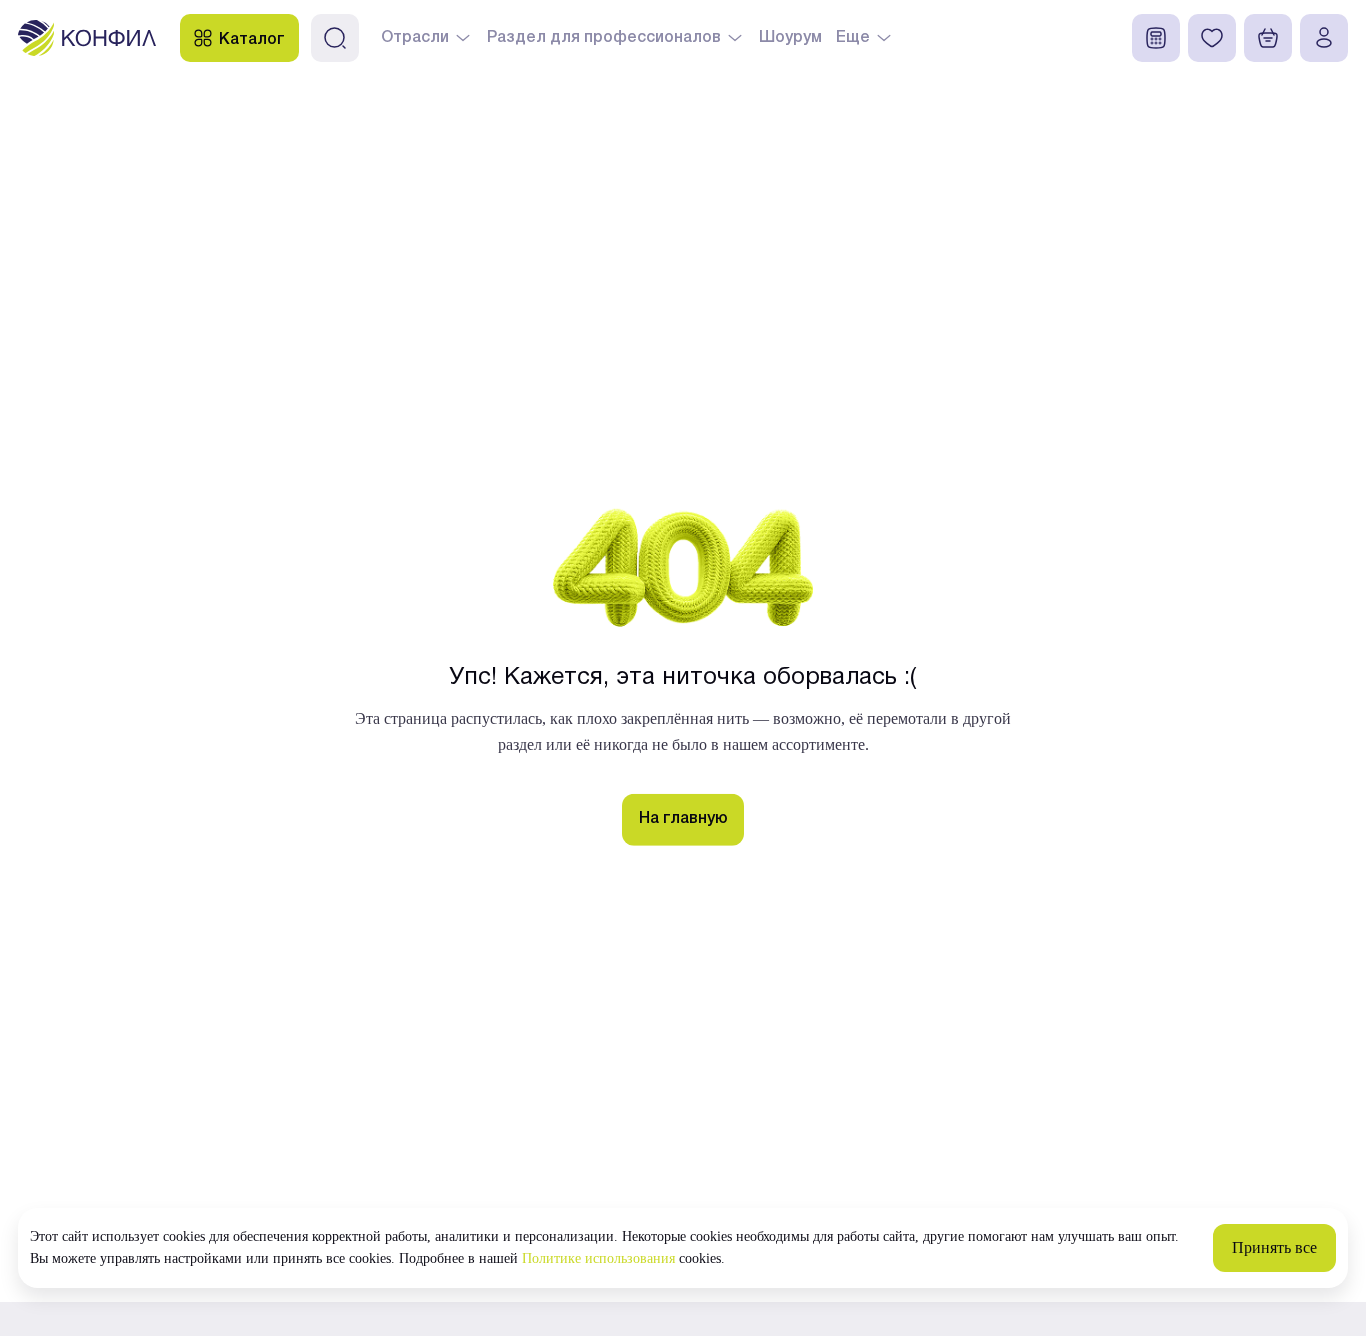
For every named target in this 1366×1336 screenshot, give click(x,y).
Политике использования (598, 1258)
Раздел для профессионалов (604, 38)
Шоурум (790, 38)
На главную (683, 819)
